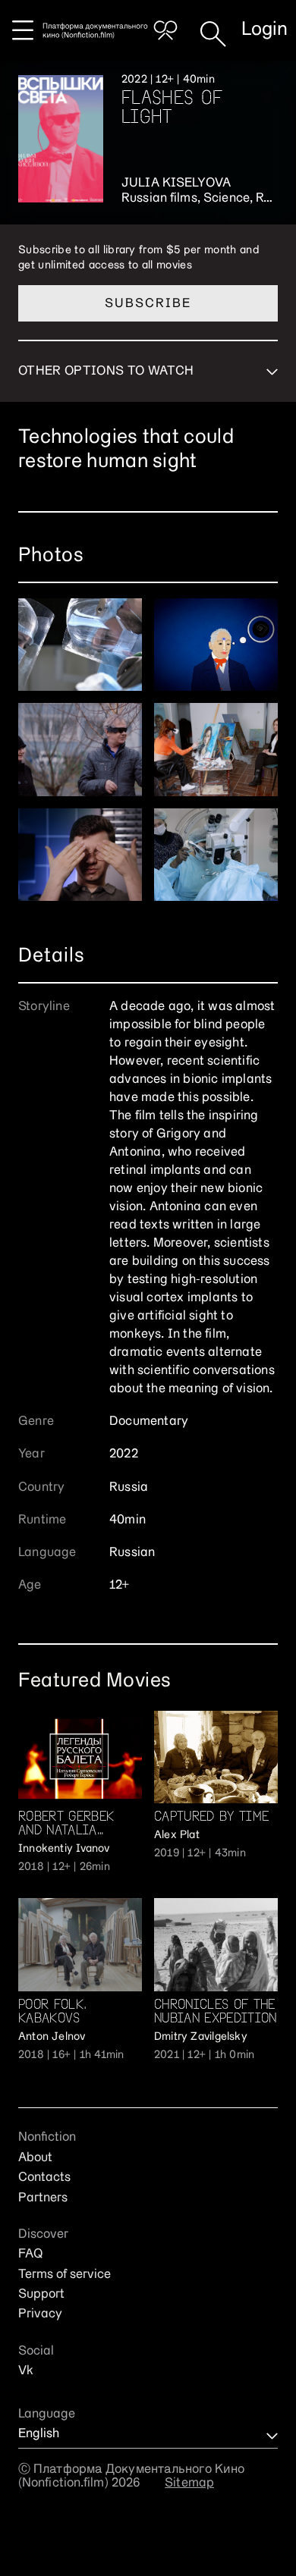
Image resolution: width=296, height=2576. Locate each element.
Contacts (44, 2178)
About (35, 2158)
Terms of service (65, 2275)
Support (41, 2295)
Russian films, (162, 199)
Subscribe (148, 304)
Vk (26, 2371)
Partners (43, 2198)
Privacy (40, 2314)
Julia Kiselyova (176, 184)
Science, (230, 199)
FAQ (30, 2254)
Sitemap (189, 2483)
